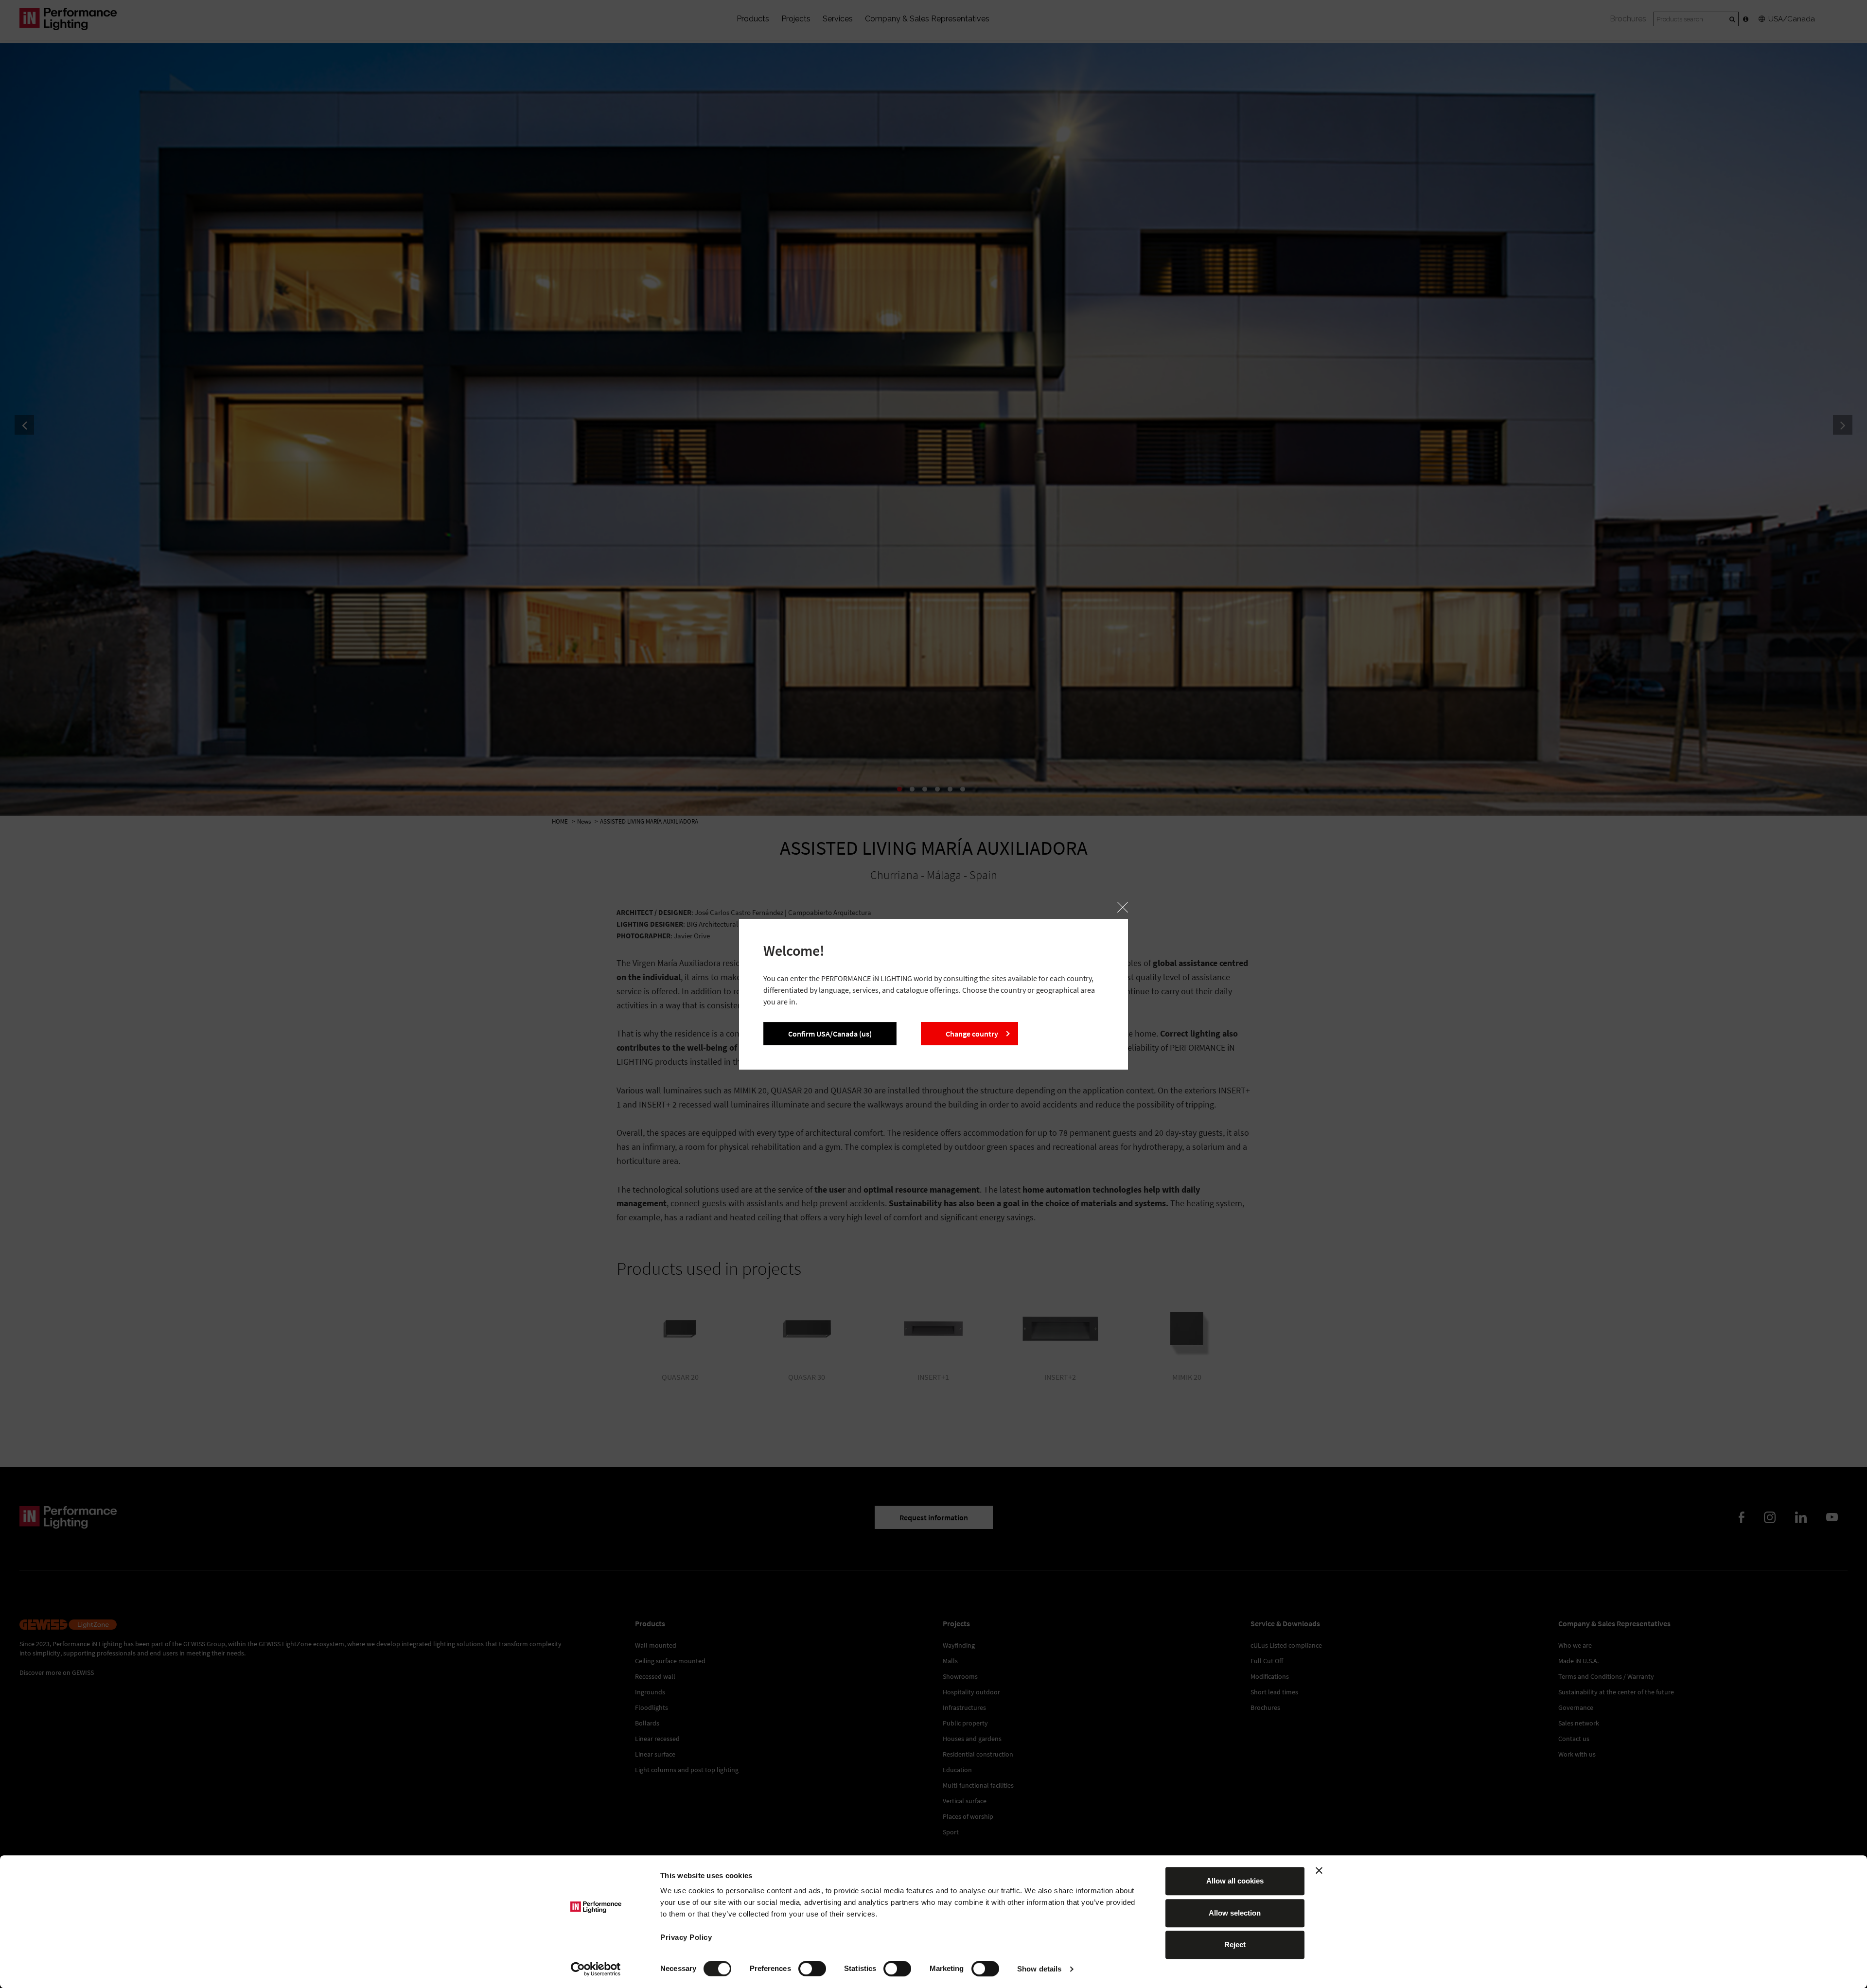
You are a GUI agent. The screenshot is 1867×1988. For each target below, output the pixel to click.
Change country (972, 1034)
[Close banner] (1319, 1870)
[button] (1123, 907)
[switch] (812, 1969)
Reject (1235, 1944)
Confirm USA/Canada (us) (830, 1034)
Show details (1039, 1969)
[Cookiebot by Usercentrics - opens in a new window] (596, 1969)
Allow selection (1235, 1913)
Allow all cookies (1235, 1881)
